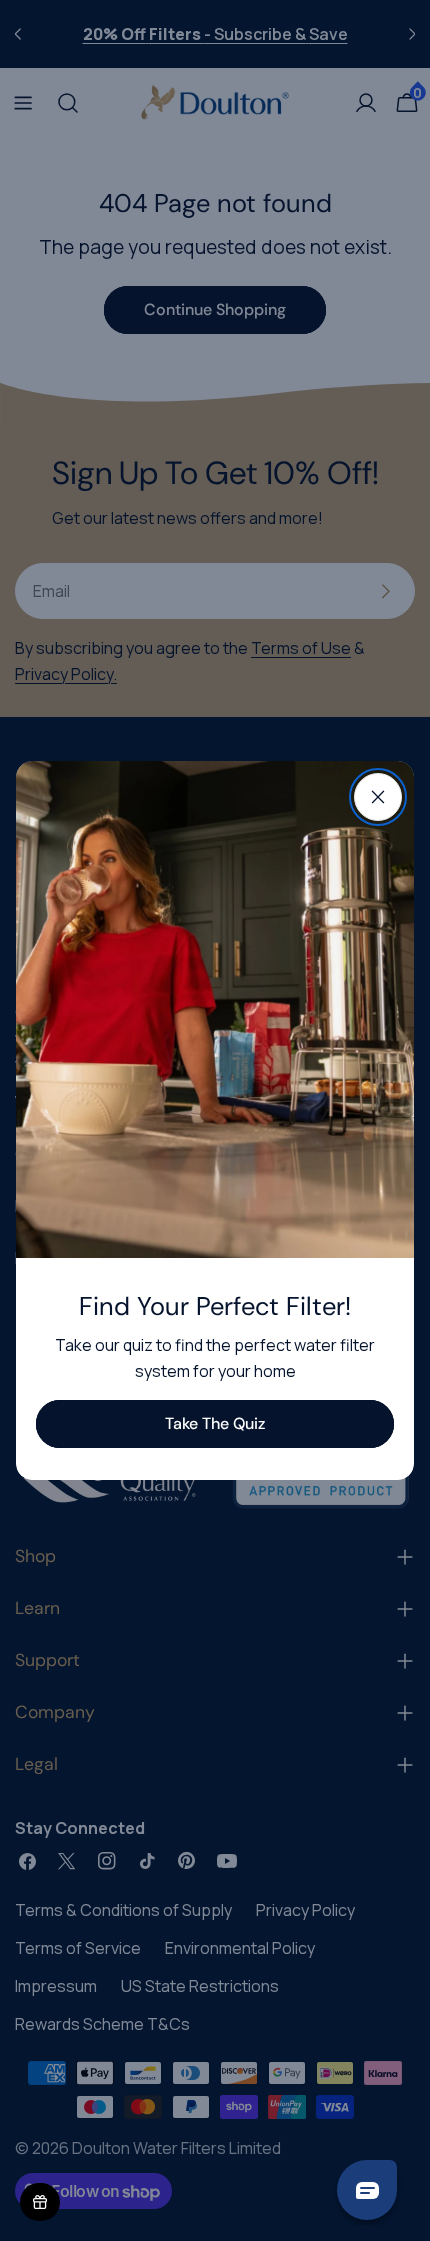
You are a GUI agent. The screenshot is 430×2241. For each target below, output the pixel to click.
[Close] (378, 797)
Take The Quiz (215, 1423)
